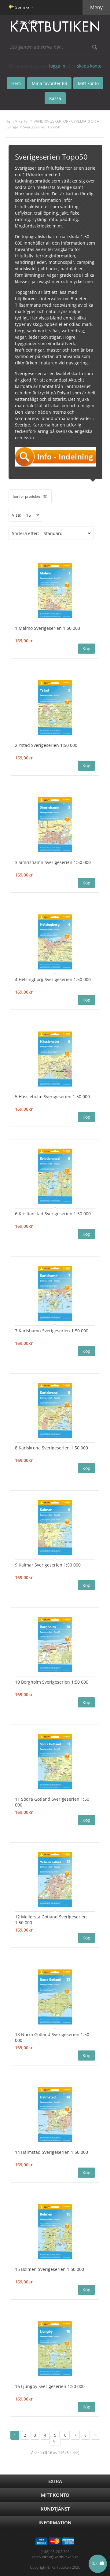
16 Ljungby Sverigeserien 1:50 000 (50, 2386)
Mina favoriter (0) (49, 83)
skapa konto (89, 66)
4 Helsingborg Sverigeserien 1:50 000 (53, 979)
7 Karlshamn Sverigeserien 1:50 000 (52, 1331)
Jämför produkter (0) (30, 496)
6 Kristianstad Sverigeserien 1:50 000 (53, 1214)
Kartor (24, 121)
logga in (57, 66)
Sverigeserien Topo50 (42, 127)
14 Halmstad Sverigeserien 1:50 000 (51, 2152)
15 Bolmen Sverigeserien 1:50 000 (50, 2269)
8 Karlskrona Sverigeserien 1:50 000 (51, 1448)
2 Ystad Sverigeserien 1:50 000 (46, 745)
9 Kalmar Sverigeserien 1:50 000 (48, 1565)
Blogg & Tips (28, 22)
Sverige (12, 127)
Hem (10, 121)
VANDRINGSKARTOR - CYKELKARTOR (65, 121)
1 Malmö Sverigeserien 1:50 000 (48, 628)
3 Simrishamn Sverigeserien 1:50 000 (53, 862)
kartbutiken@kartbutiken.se (55, 2557)
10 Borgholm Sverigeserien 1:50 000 (52, 1682)
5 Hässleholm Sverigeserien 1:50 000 (52, 1096)
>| (55, 2441)
